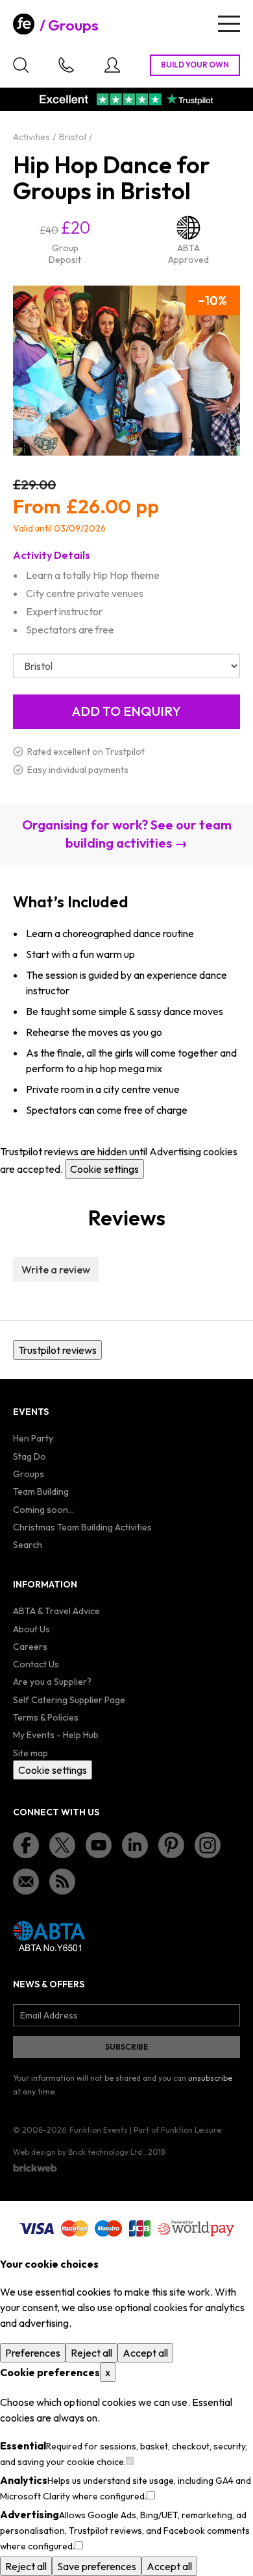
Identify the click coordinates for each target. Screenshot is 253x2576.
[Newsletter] (26, 1882)
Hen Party (33, 1438)
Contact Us (36, 1664)
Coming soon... (43, 1510)
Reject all (91, 2353)
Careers (30, 1647)
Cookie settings (104, 1169)
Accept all (145, 2353)
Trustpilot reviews (57, 1350)
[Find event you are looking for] (21, 65)
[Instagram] (208, 1845)
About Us (31, 1629)
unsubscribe (210, 2078)
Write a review (56, 1270)
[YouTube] (99, 1845)
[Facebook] (26, 1845)
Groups (73, 25)
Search (28, 1545)
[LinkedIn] (135, 1845)
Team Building (41, 1491)
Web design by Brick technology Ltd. (78, 2152)
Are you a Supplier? (52, 1682)
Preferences (33, 2353)
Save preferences (97, 2566)
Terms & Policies (46, 1717)
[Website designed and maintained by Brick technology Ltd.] (35, 2168)
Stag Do (30, 1456)
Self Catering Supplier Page (69, 1700)
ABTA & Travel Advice (56, 1611)
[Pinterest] (171, 1845)
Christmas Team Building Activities (82, 1527)
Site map (30, 1753)
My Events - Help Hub (56, 1735)
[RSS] (62, 1882)
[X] (62, 1845)
